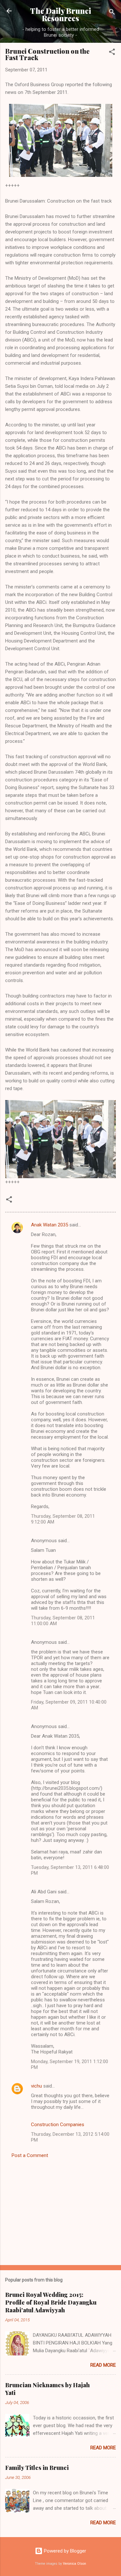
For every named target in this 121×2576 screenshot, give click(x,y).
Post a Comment (30, 2155)
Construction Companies (58, 2125)
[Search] (112, 13)
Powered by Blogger (64, 2551)
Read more (103, 2365)
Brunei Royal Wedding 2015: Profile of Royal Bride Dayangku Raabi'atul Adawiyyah (51, 2302)
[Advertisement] (60, 2210)
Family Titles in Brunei (37, 2468)
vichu (36, 2086)
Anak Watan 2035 (50, 1225)
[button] (112, 53)
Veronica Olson (75, 2564)
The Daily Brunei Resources (60, 14)
